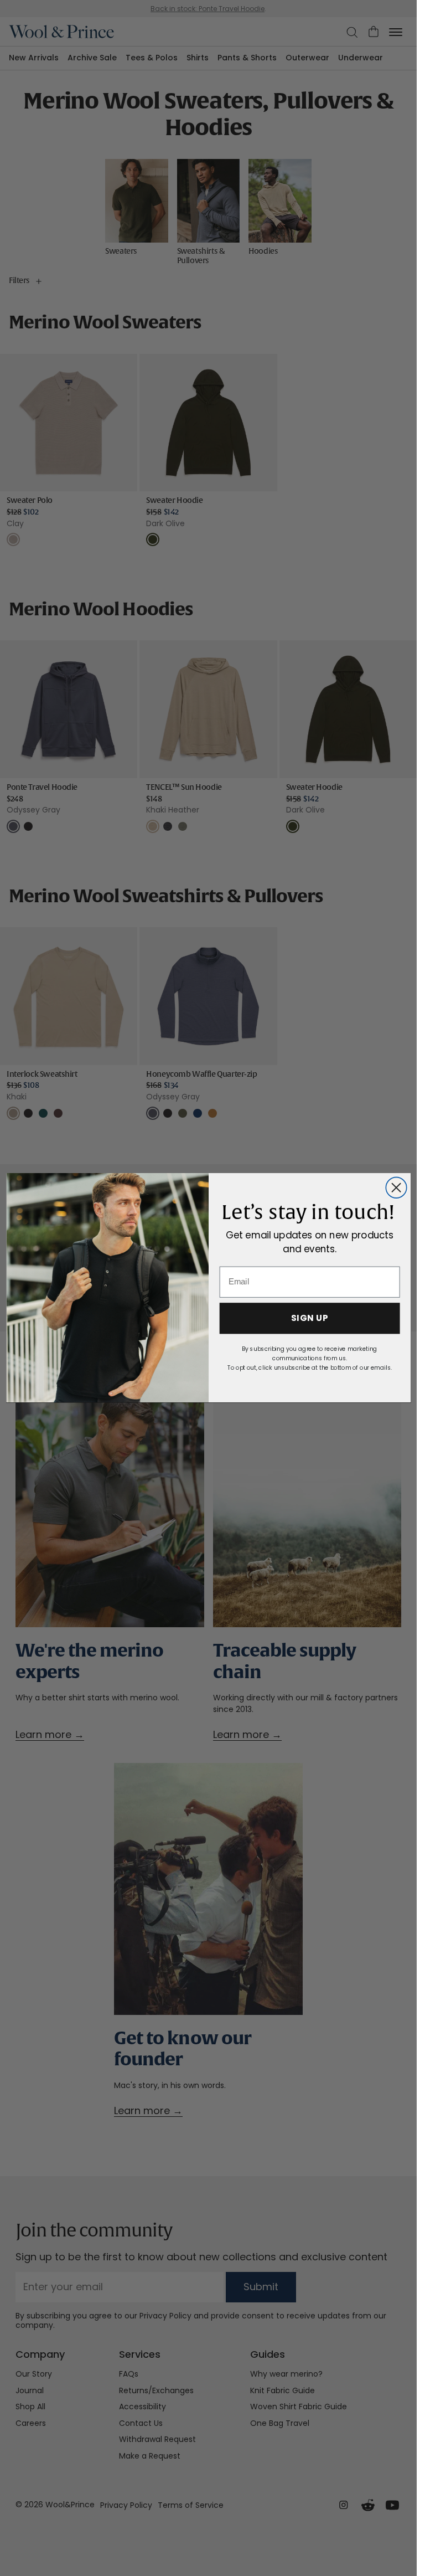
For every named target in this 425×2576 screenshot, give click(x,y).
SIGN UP (309, 1319)
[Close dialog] (396, 1188)
